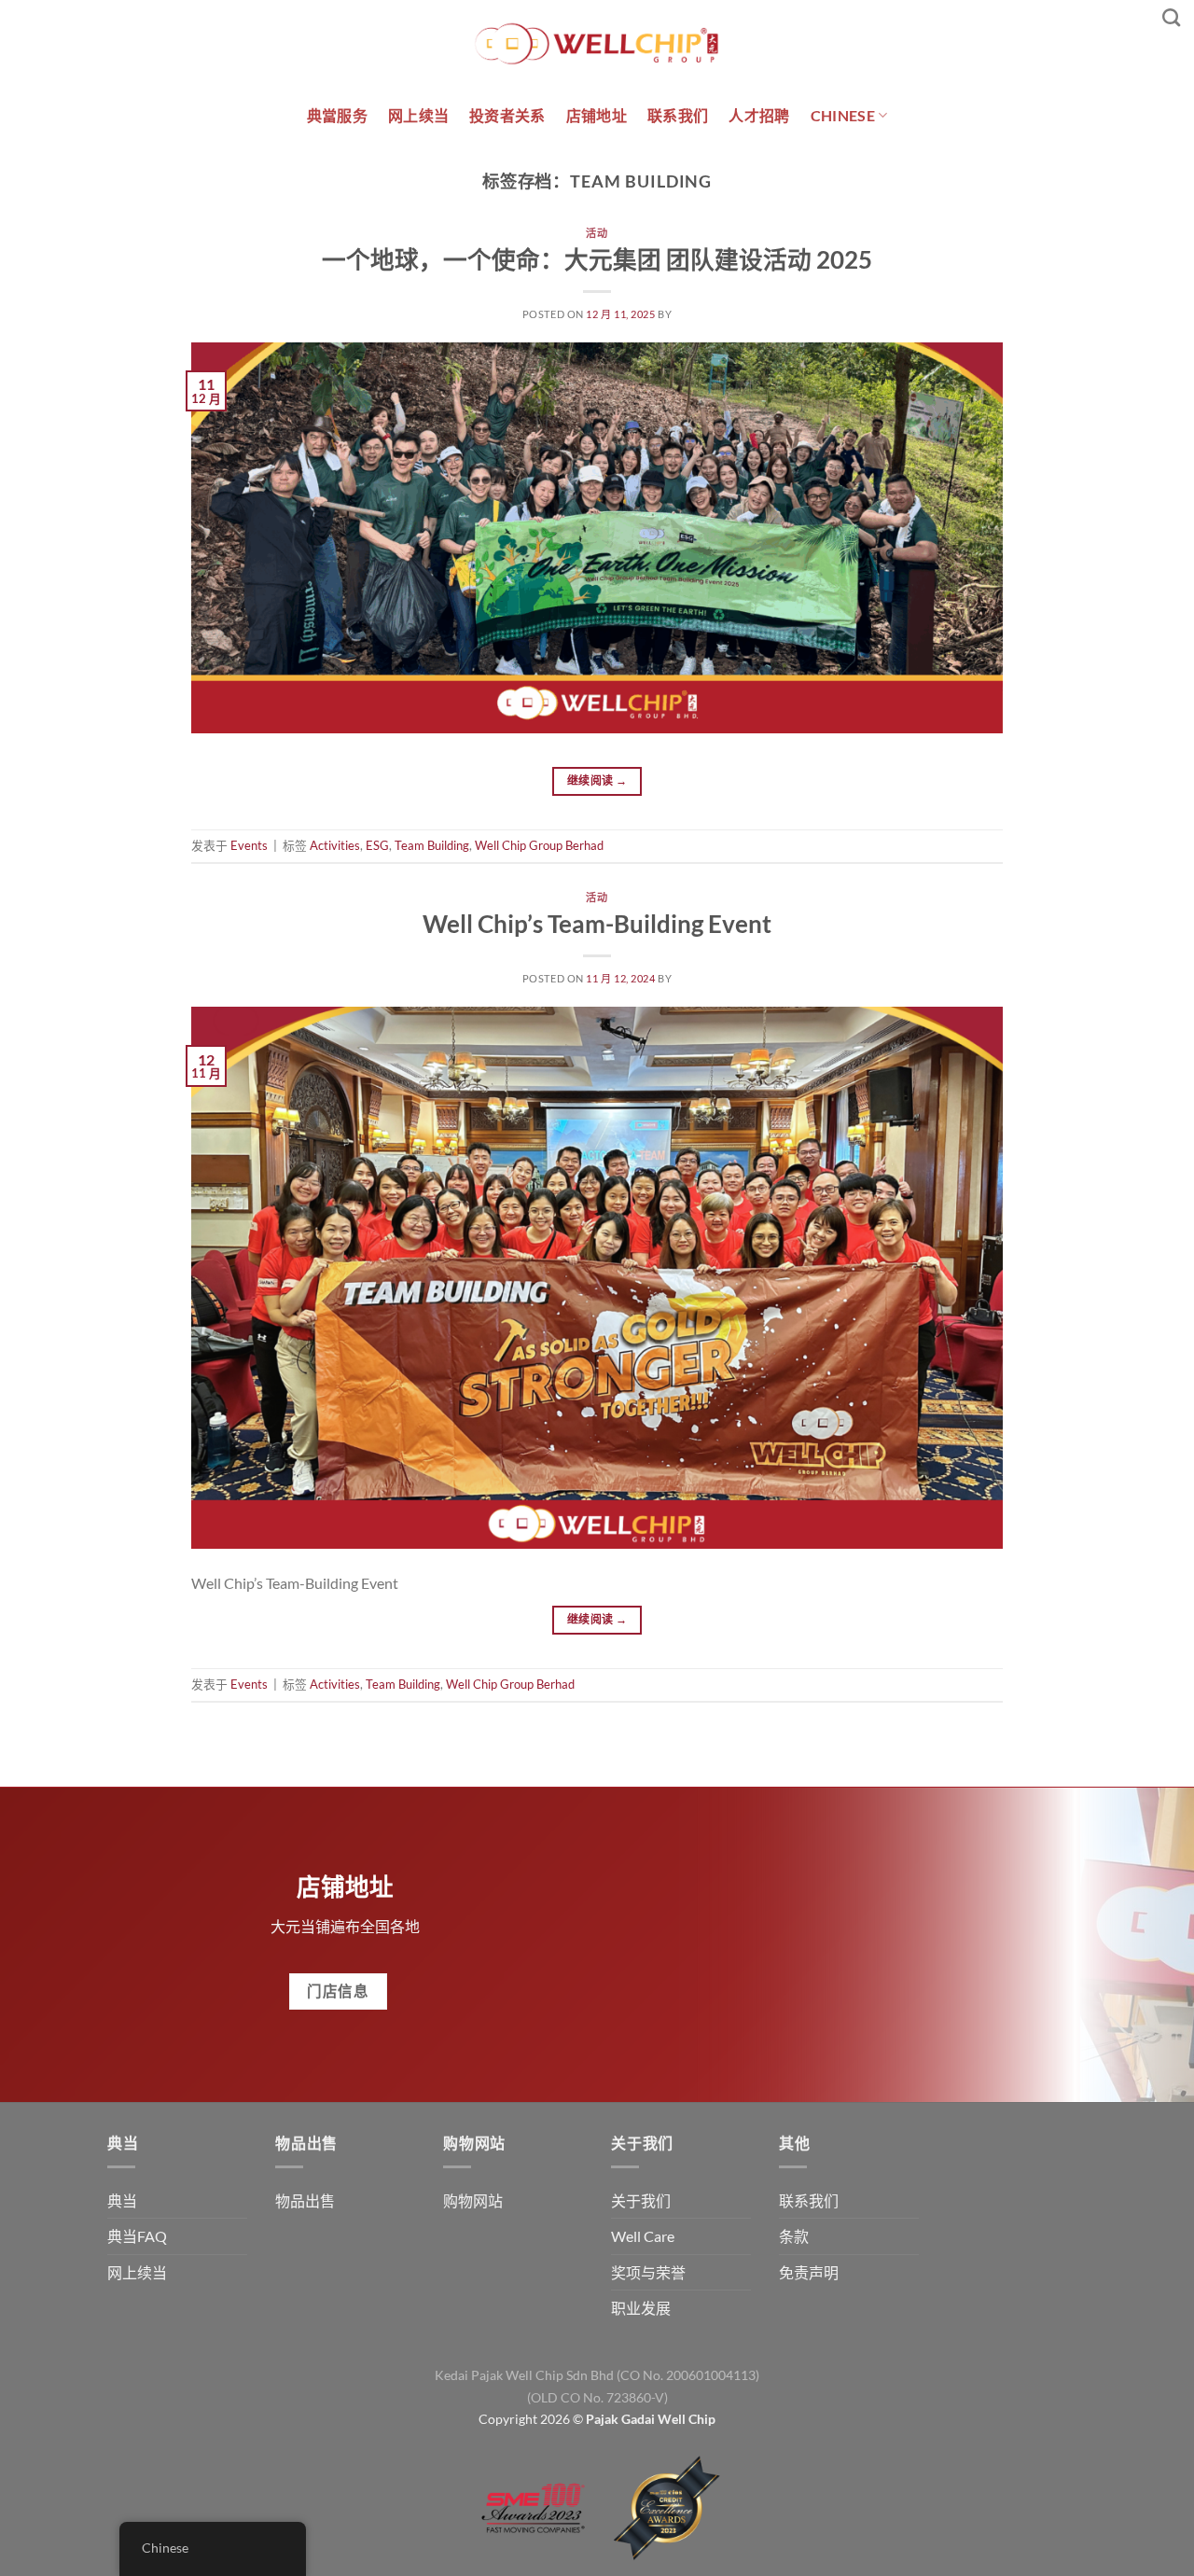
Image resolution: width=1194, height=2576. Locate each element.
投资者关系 (507, 115)
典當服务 (337, 115)
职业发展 (641, 2308)
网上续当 (418, 115)
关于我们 (641, 2200)
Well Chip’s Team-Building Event (597, 924)
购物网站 (473, 2200)
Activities (335, 845)
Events (249, 845)
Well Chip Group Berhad (539, 845)
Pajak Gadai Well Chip (651, 2419)
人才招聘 (759, 115)
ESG (377, 845)
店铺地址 (597, 115)
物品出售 (305, 2200)
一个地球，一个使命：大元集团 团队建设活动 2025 (597, 259)
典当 (122, 2200)
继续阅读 (597, 780)
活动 (597, 233)
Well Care (643, 2236)
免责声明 (809, 2272)
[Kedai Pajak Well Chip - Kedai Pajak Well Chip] (597, 44)
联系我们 (678, 115)
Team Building (432, 845)
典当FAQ (137, 2236)
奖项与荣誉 (648, 2272)
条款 (794, 2236)
